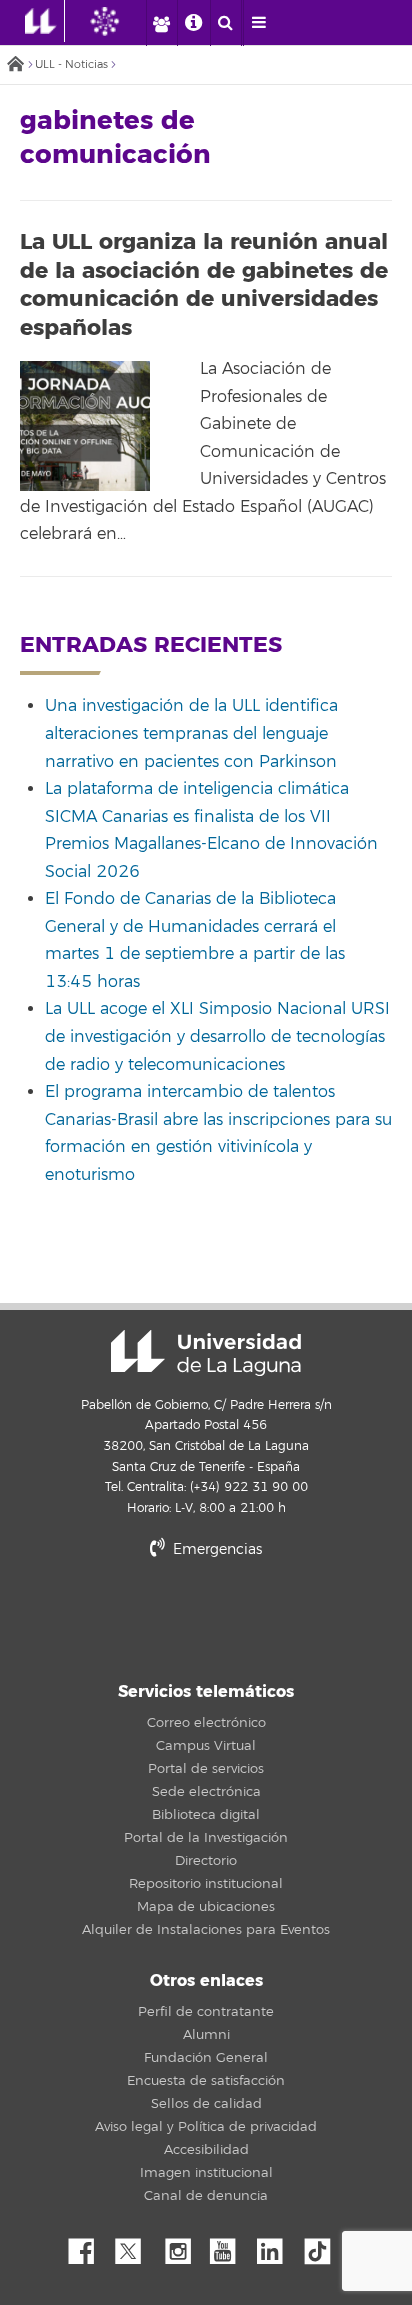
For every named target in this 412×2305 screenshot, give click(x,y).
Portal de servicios (206, 1769)
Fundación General (206, 2058)
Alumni (206, 2035)
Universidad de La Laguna (206, 1353)
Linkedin (277, 2246)
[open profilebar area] (161, 23)
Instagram (183, 2246)
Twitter (136, 2246)
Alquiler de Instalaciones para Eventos (206, 1930)
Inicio (15, 65)
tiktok (324, 2246)
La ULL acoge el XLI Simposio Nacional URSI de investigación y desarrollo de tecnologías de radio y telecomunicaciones (217, 1036)
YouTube (230, 2246)
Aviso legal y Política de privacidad (206, 2127)
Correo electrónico (206, 1723)
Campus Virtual (206, 1746)
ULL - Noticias (71, 64)
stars (206, 1617)
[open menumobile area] (259, 23)
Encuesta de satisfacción (206, 2081)
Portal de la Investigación (206, 1838)
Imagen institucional (206, 2173)
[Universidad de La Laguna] (120, 21)
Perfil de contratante (206, 2012)
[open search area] (226, 23)
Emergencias (215, 1549)
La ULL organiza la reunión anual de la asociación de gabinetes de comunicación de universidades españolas (204, 285)
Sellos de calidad (206, 2104)
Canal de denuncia (206, 2196)
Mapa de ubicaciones (206, 1907)
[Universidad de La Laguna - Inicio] (45, 21)
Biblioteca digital (206, 1815)
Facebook (89, 2246)
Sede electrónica (206, 1792)
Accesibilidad (206, 2150)
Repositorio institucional (206, 1884)
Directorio (206, 1861)
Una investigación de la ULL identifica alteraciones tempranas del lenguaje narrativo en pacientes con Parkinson (191, 733)
